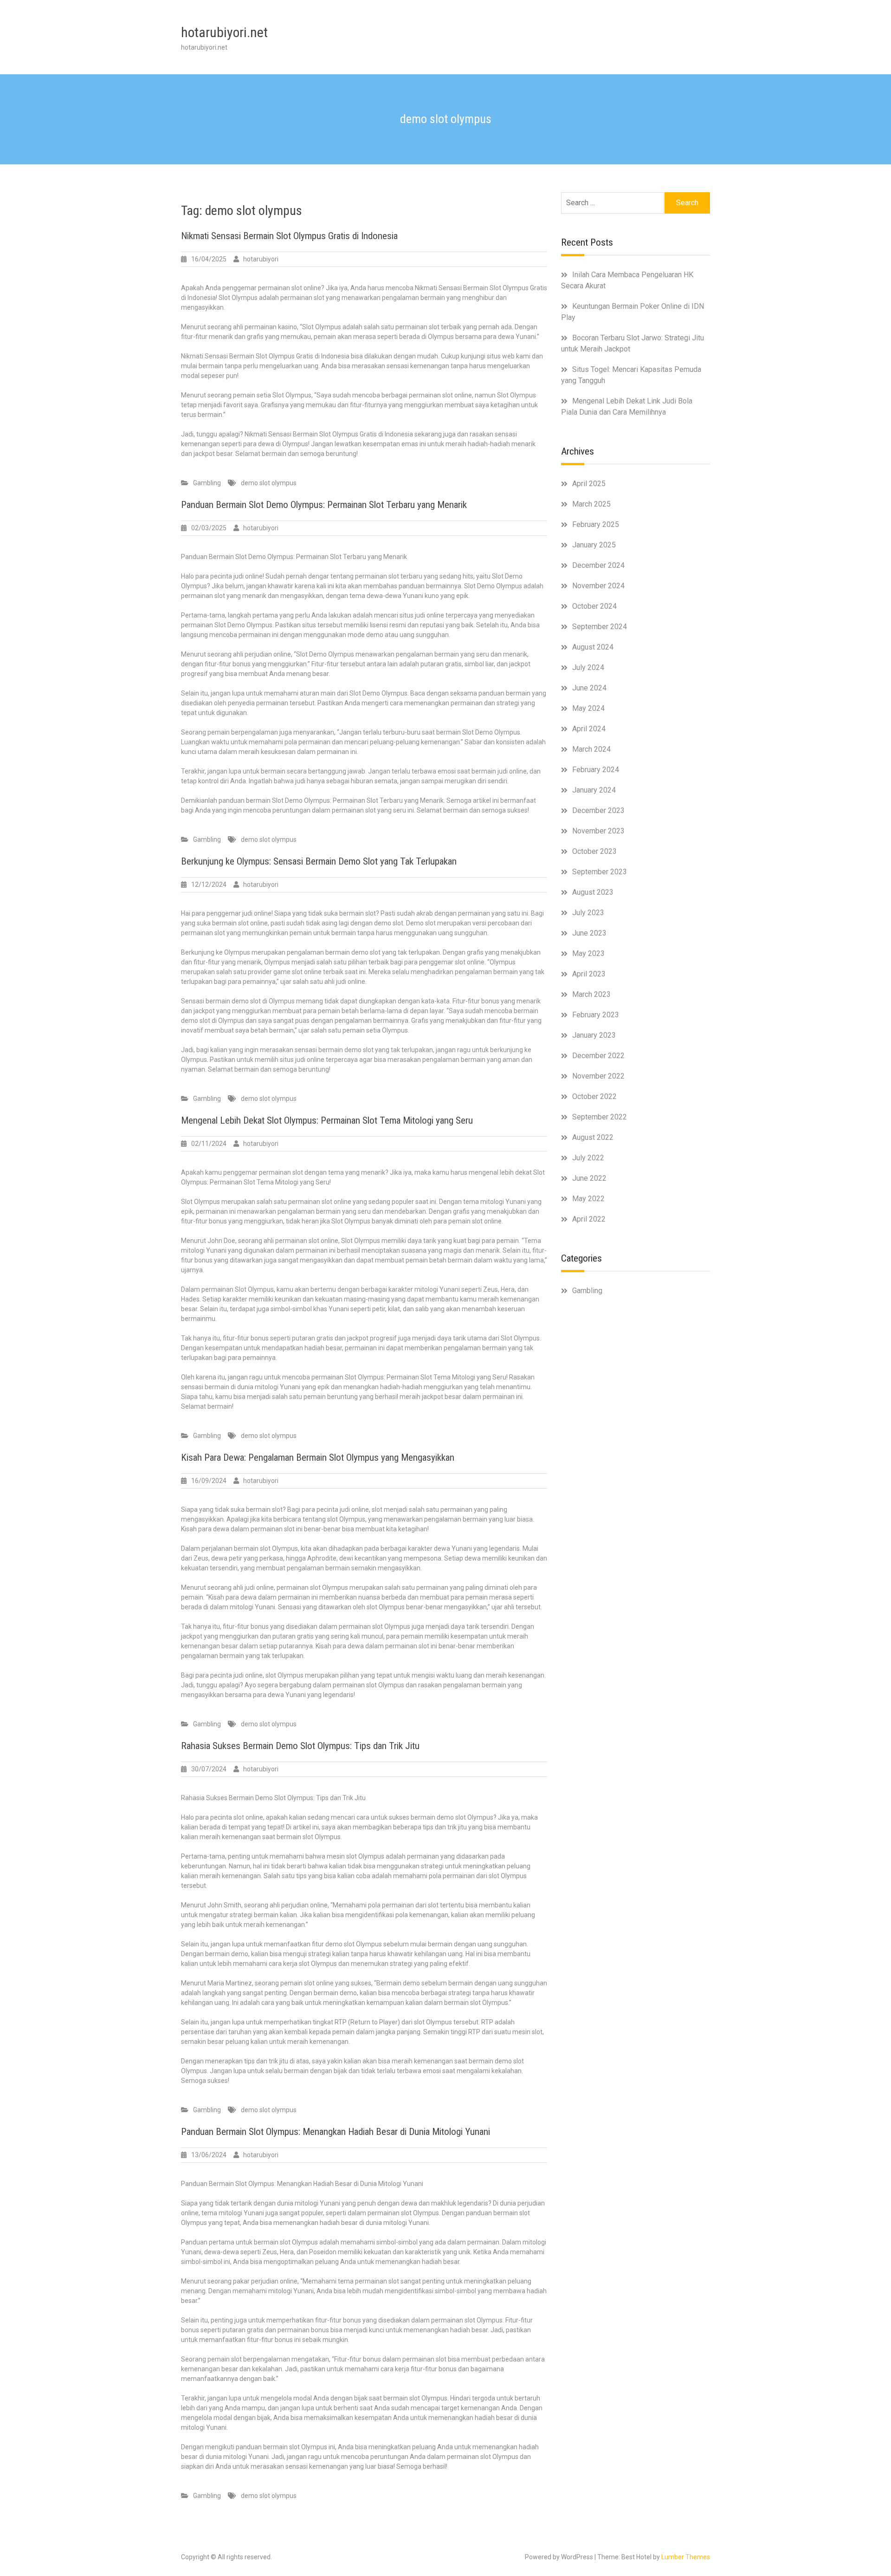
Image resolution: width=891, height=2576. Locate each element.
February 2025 (596, 524)
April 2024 (589, 729)
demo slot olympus (269, 483)
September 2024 (600, 627)
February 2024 (596, 770)
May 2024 (588, 708)
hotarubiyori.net (224, 32)
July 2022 (588, 1158)
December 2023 (598, 810)
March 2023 (591, 994)
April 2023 (589, 974)
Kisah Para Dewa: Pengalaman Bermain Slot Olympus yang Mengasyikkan (318, 1457)
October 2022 (594, 1096)
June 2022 (589, 1178)
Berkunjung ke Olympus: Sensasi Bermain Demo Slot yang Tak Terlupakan (319, 861)
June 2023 (589, 933)
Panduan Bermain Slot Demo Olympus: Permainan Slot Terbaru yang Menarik (324, 505)
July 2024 (588, 667)
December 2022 (598, 1056)
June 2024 (589, 688)
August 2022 (593, 1137)
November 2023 (598, 831)
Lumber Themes (686, 2557)
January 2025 (594, 545)
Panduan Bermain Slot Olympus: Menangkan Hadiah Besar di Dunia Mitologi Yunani (336, 2132)
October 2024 (594, 606)
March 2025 (591, 504)
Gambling (207, 483)
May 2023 (588, 953)
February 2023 (596, 1015)
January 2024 (594, 790)
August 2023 (593, 892)
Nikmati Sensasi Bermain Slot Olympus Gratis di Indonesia (289, 236)
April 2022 (589, 1219)
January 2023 (594, 1035)
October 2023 (594, 851)
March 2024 (591, 749)
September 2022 (600, 1117)
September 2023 (600, 872)
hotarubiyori (261, 259)
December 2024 (598, 565)
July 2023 (588, 913)
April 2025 (589, 484)
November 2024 (598, 586)
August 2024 (593, 647)
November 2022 (598, 1076)
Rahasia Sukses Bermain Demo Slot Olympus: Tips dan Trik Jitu (300, 1746)
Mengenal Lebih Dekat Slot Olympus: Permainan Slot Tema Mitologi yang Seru (327, 1120)
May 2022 (588, 1199)
